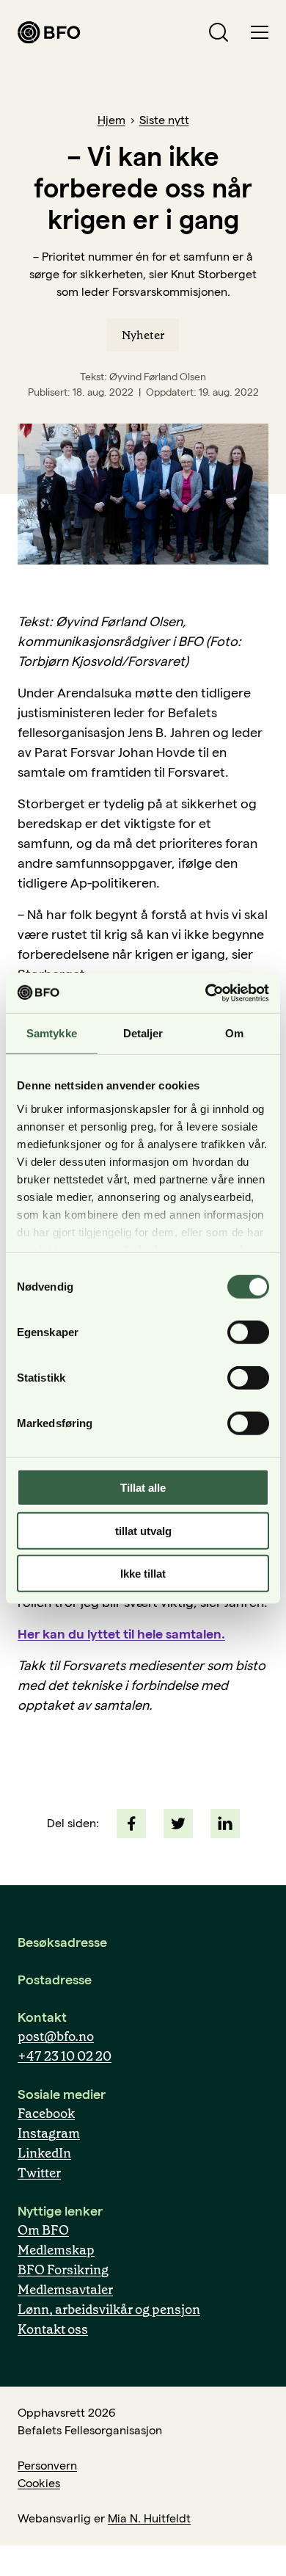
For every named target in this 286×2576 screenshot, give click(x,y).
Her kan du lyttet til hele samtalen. (121, 1634)
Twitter (39, 2173)
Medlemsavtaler (65, 2290)
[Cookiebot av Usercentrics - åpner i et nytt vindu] (206, 993)
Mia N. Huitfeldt (149, 2518)
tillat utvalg (143, 1530)
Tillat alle (143, 1488)
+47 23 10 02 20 (65, 2056)
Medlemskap (56, 2250)
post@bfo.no (56, 2036)
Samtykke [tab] (52, 1033)
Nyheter (143, 335)
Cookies (39, 2483)
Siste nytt (164, 120)
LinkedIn (44, 2153)
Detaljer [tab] (143, 1033)
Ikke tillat (143, 1574)
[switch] (248, 1332)
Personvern (47, 2466)
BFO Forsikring (63, 2270)
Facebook (46, 2114)
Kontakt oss (53, 2329)
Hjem (111, 120)
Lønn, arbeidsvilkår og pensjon (109, 2310)
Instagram (49, 2133)
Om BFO (43, 2230)
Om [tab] (234, 1033)
